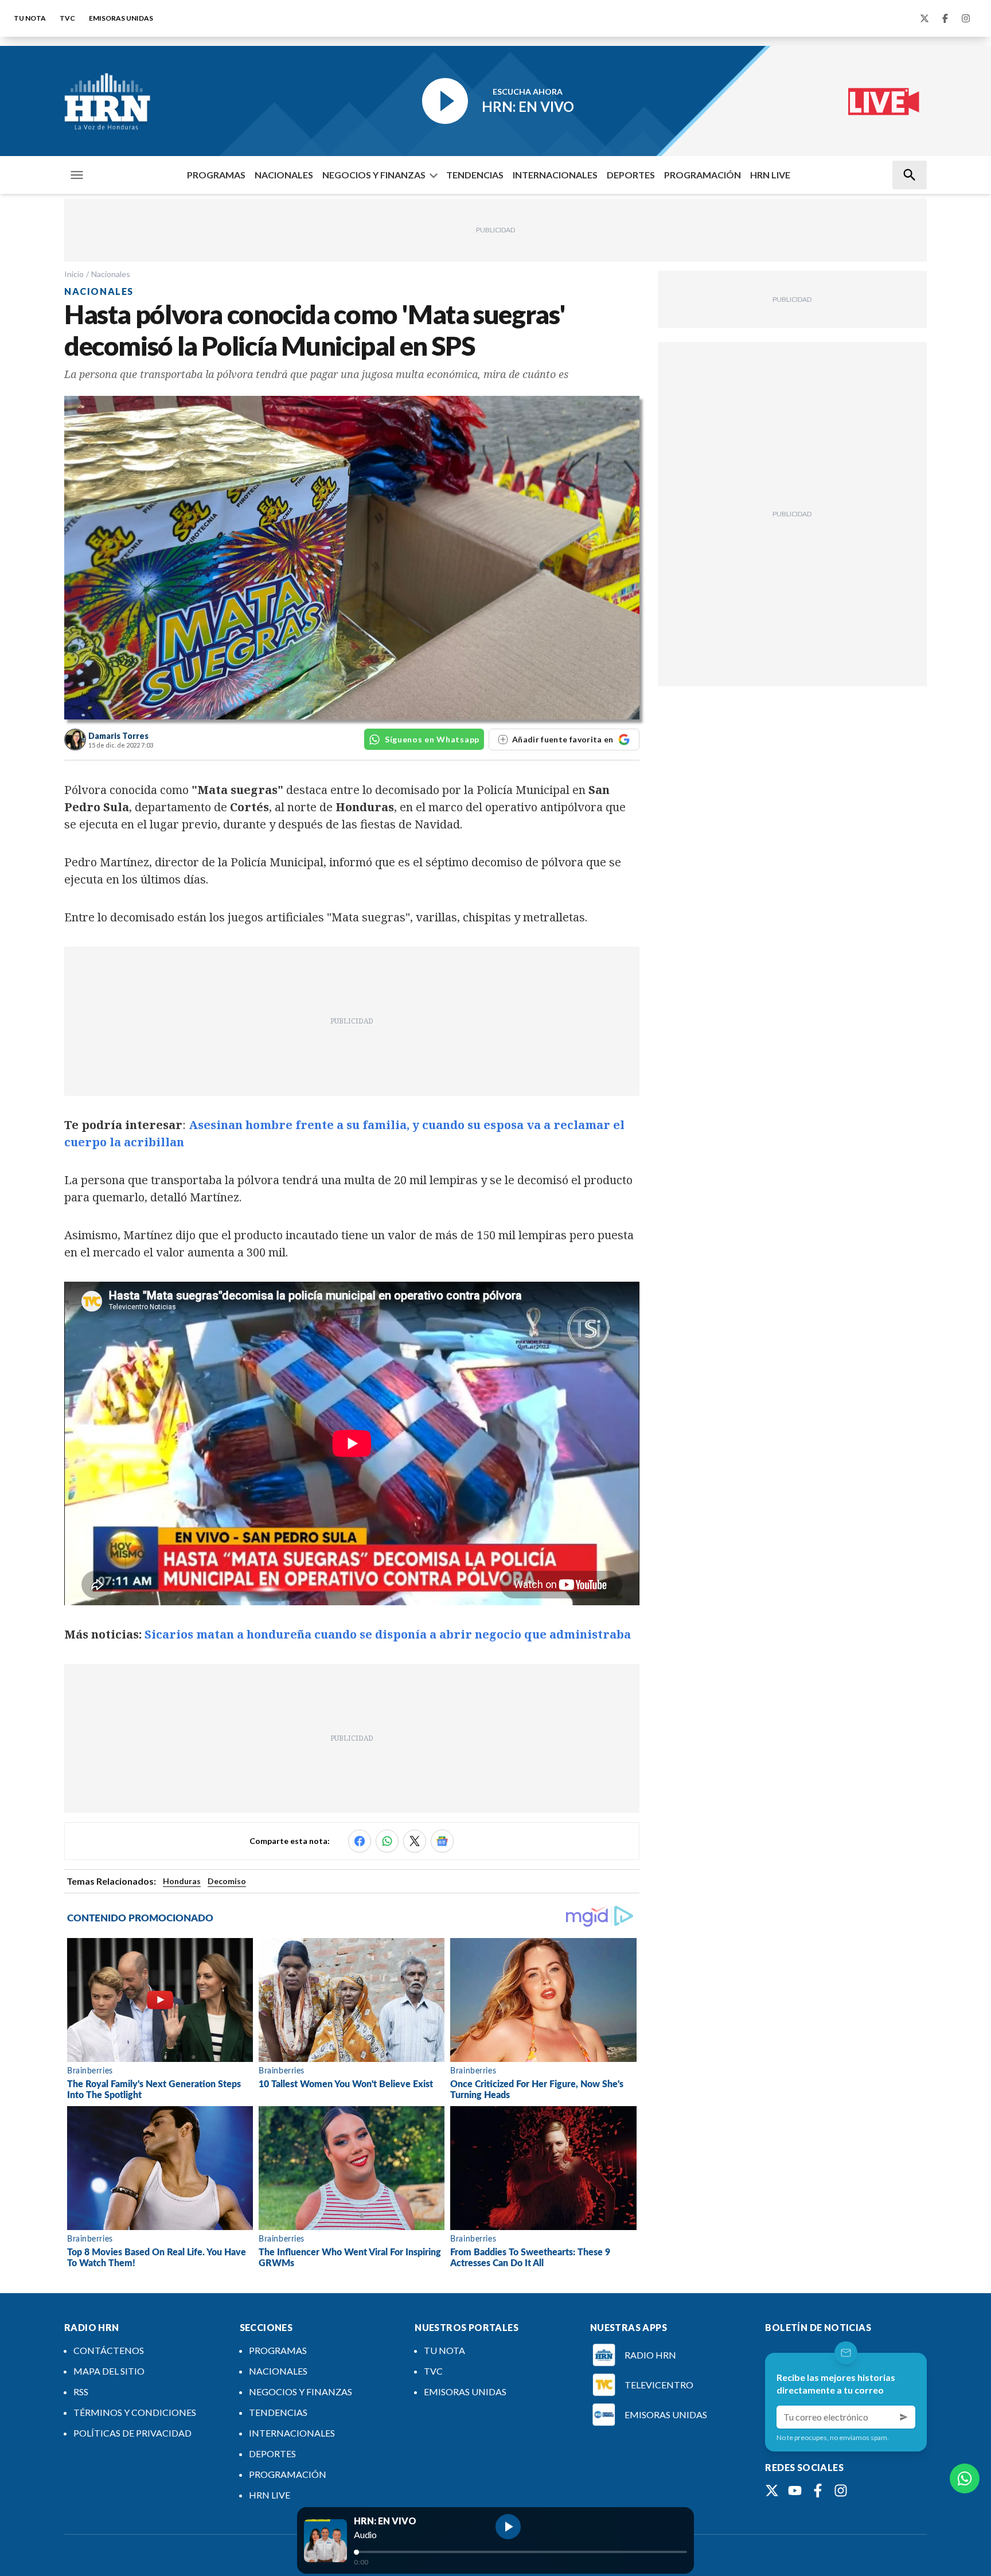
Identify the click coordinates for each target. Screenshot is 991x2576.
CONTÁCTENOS (109, 2350)
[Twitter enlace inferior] (772, 2491)
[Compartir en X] (415, 1841)
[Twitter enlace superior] (924, 18)
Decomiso (227, 1881)
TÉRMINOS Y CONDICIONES (135, 2412)
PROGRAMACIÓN (703, 175)
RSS (81, 2392)
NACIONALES (284, 175)
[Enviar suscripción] (904, 2417)
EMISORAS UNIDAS (121, 18)
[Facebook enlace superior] (945, 18)
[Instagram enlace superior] (966, 18)
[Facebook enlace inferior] (818, 2491)
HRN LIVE (770, 175)
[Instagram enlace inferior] (841, 2491)
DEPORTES (631, 175)
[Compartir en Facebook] (360, 1841)
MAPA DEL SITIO (109, 2371)
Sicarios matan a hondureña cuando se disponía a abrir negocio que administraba (388, 1634)
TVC (67, 18)
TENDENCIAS (475, 175)
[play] (508, 2527)
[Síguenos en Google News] (442, 1841)
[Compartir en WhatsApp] (387, 1841)
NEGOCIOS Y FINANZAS (374, 175)
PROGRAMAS (216, 175)
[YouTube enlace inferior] (795, 2491)
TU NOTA (30, 18)
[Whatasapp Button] (965, 2478)
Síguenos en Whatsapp (432, 739)
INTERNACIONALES (555, 175)
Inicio (74, 274)
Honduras (182, 1881)
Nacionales (111, 274)
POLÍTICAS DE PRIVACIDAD (132, 2433)
